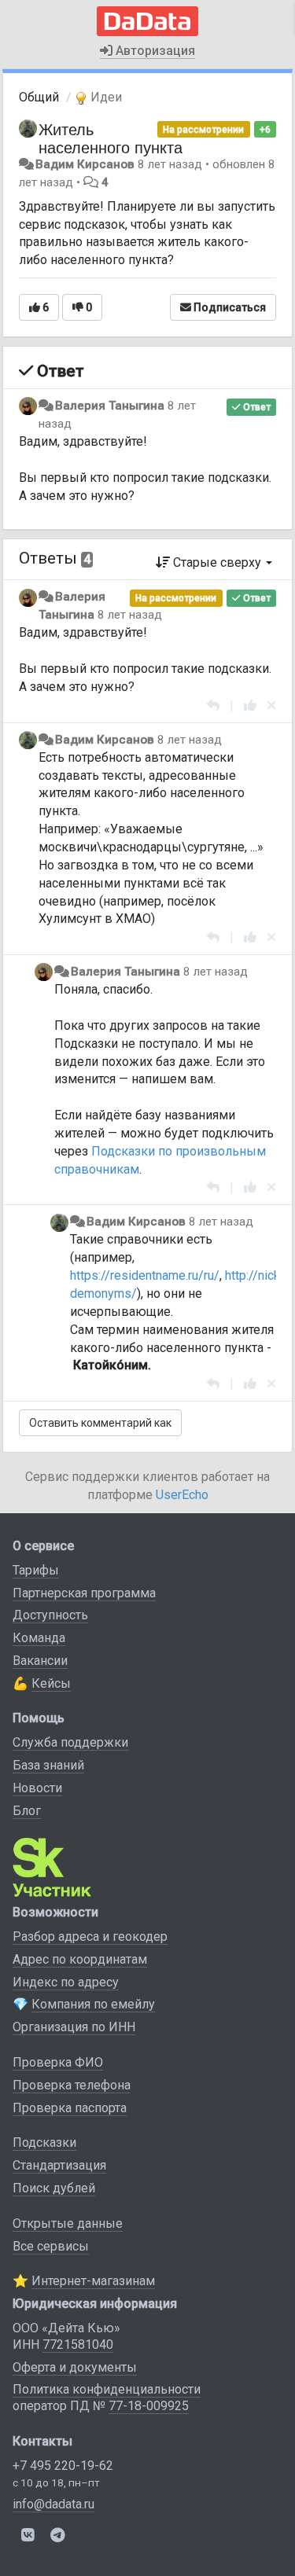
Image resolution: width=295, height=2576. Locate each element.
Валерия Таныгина (110, 406)
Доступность (50, 1615)
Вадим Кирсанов (85, 164)
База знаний (48, 1765)
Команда (39, 1638)
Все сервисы (51, 2246)
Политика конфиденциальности (107, 2389)
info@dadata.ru (53, 2504)
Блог (27, 1811)
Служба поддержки (70, 1742)
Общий (39, 97)
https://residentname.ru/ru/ (145, 1275)
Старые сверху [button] (217, 562)
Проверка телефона (72, 2085)
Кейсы (51, 1683)
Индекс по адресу (66, 1982)
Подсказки (44, 2142)
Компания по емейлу (93, 2004)
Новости (37, 1788)
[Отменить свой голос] (271, 706)
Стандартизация (59, 2165)
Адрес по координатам (80, 1959)
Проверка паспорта (70, 2108)
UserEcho (182, 1495)
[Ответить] (213, 706)
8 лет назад (130, 615)
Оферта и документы (75, 2367)
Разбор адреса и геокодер (90, 1937)
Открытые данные (68, 2223)
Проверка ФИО (58, 2062)
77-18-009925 (149, 2406)
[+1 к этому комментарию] (250, 706)
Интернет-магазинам (93, 2281)
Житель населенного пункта (111, 138)
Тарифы (36, 1570)
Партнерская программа (84, 1593)
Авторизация (154, 51)
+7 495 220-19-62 (63, 2466)
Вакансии (40, 1661)
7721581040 (78, 2344)
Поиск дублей (54, 2188)
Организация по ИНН (74, 2027)
